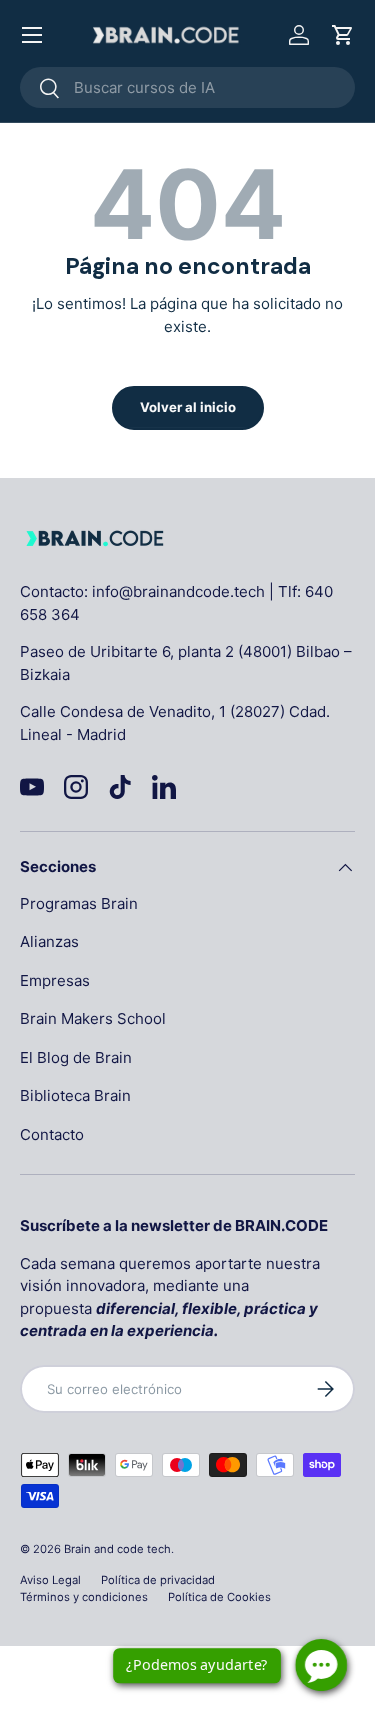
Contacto (52, 1134)
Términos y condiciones (84, 1597)
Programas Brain (79, 903)
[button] (343, 35)
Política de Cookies (219, 1597)
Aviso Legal (50, 1580)
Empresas (55, 980)
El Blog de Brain (76, 1057)
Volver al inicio (188, 407)
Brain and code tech (117, 1549)
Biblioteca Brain (75, 1095)
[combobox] (187, 87)
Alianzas (49, 941)
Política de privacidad (158, 1580)
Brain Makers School (93, 1018)
